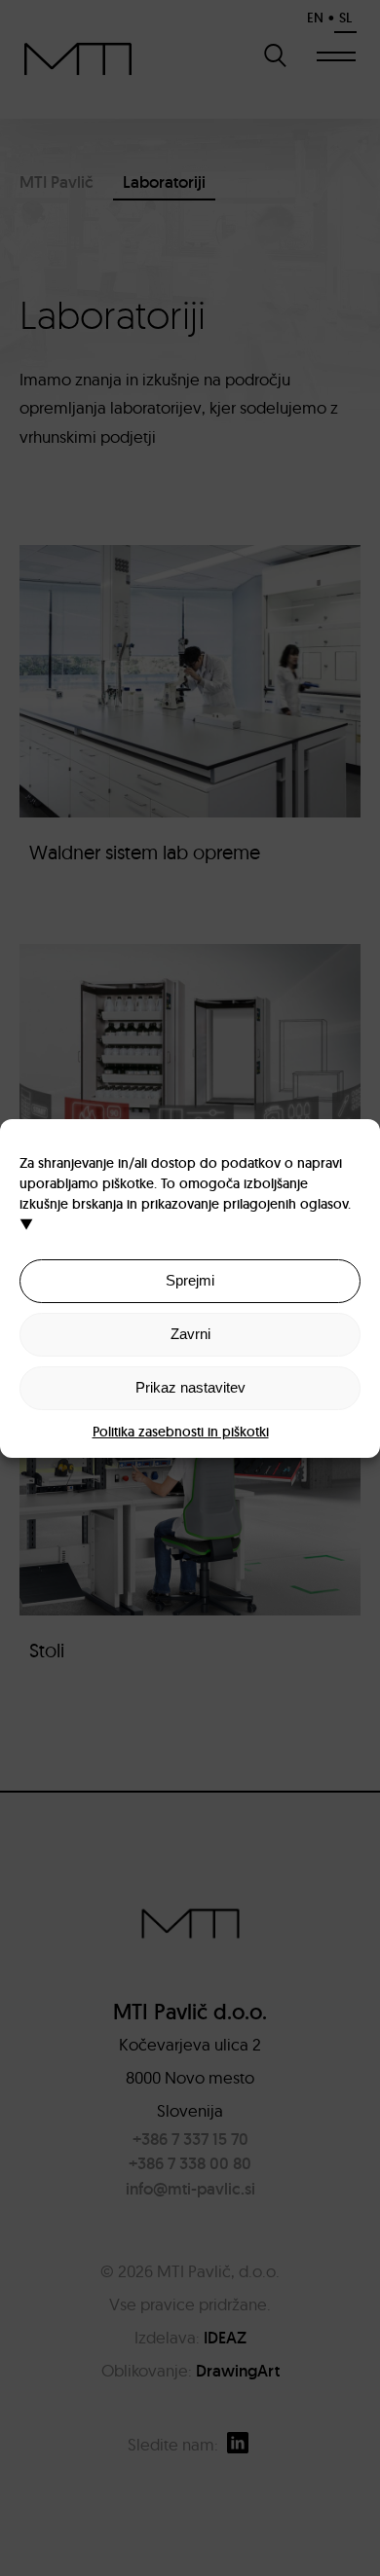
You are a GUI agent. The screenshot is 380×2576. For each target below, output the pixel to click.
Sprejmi (190, 1280)
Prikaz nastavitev (190, 1387)
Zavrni (190, 1334)
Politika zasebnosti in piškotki (181, 1432)
